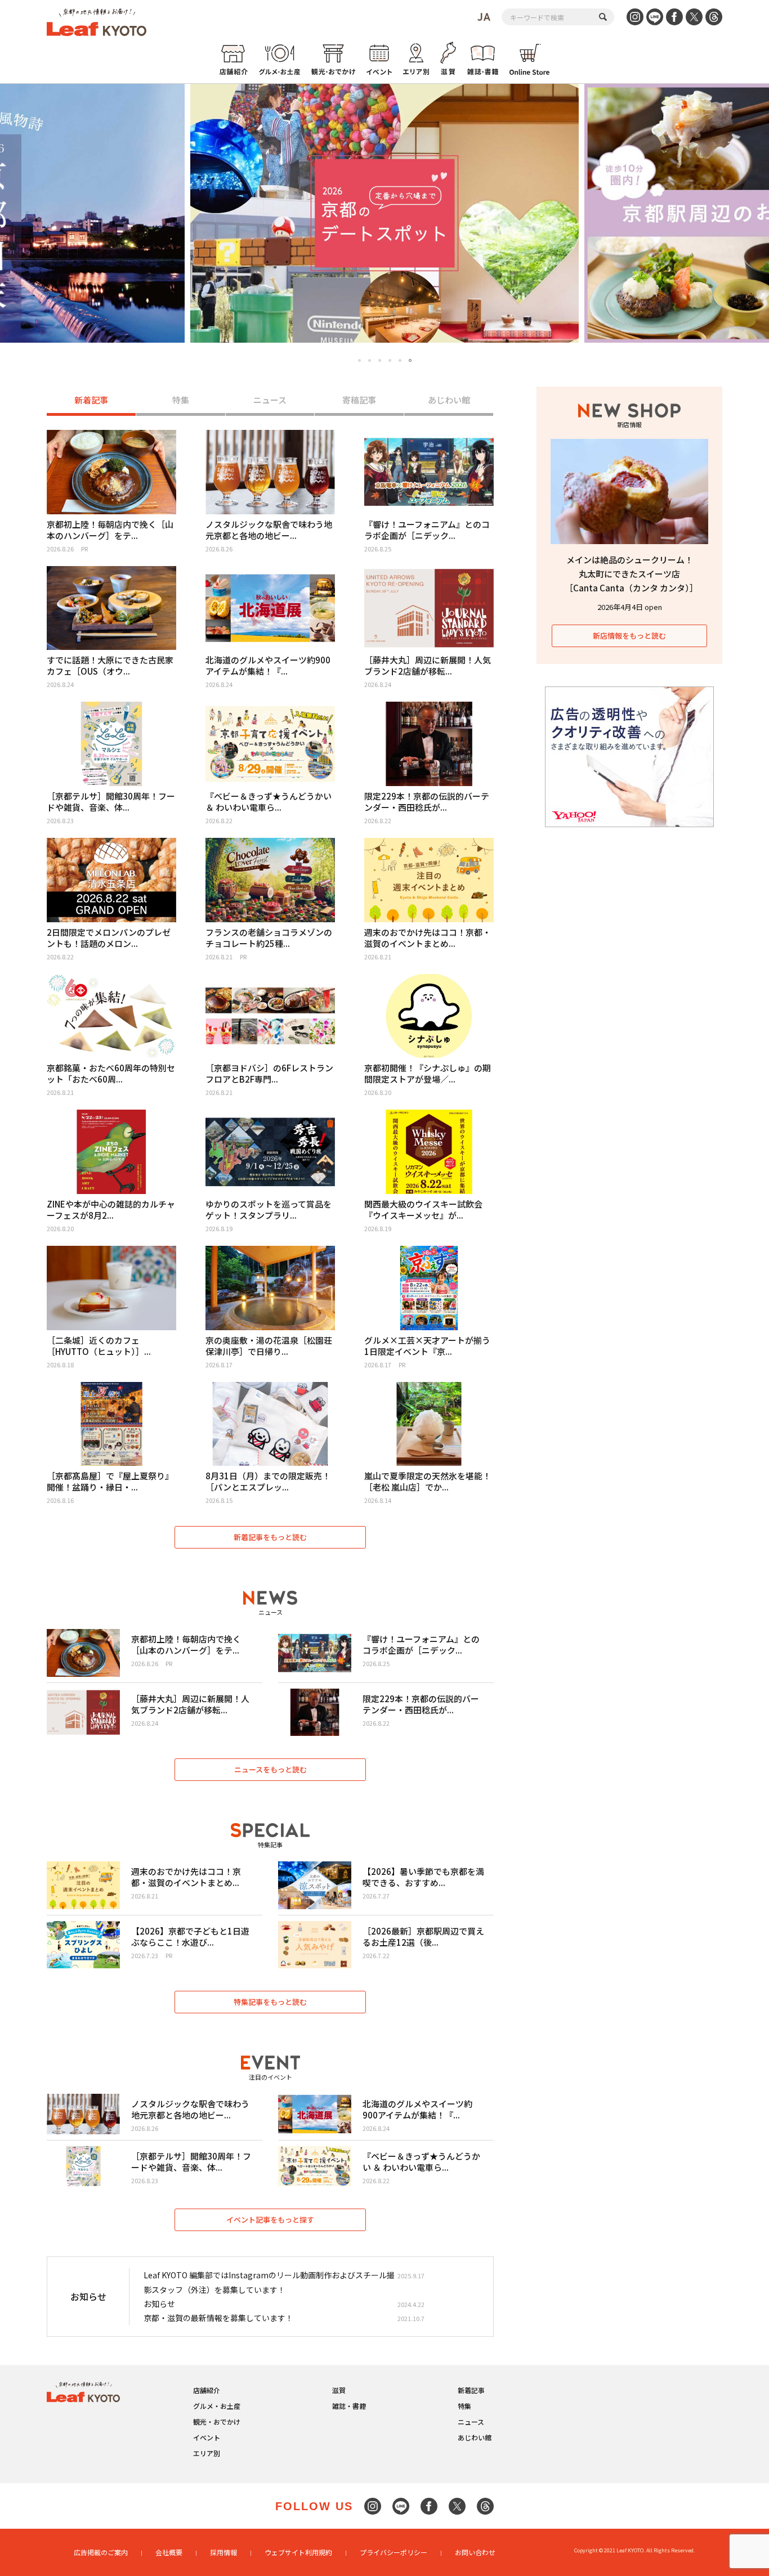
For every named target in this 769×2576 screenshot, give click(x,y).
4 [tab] (390, 360)
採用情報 (223, 2552)
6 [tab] (410, 361)
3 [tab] (380, 360)
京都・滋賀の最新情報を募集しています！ (218, 2318)
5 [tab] (400, 360)
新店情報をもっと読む (629, 636)
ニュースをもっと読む (271, 1769)
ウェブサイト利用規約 (298, 2552)
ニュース (270, 400)
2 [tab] (370, 360)
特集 (181, 400)
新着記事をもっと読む (270, 1537)
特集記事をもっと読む (270, 2002)
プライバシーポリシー (394, 2552)
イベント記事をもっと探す (270, 2220)
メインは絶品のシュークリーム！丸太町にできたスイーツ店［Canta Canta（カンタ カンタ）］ (631, 574)
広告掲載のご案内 (101, 2552)
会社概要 (169, 2552)
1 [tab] (359, 360)
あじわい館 (449, 400)
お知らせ (159, 2304)
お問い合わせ (475, 2552)
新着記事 (91, 400)
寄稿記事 (359, 400)
